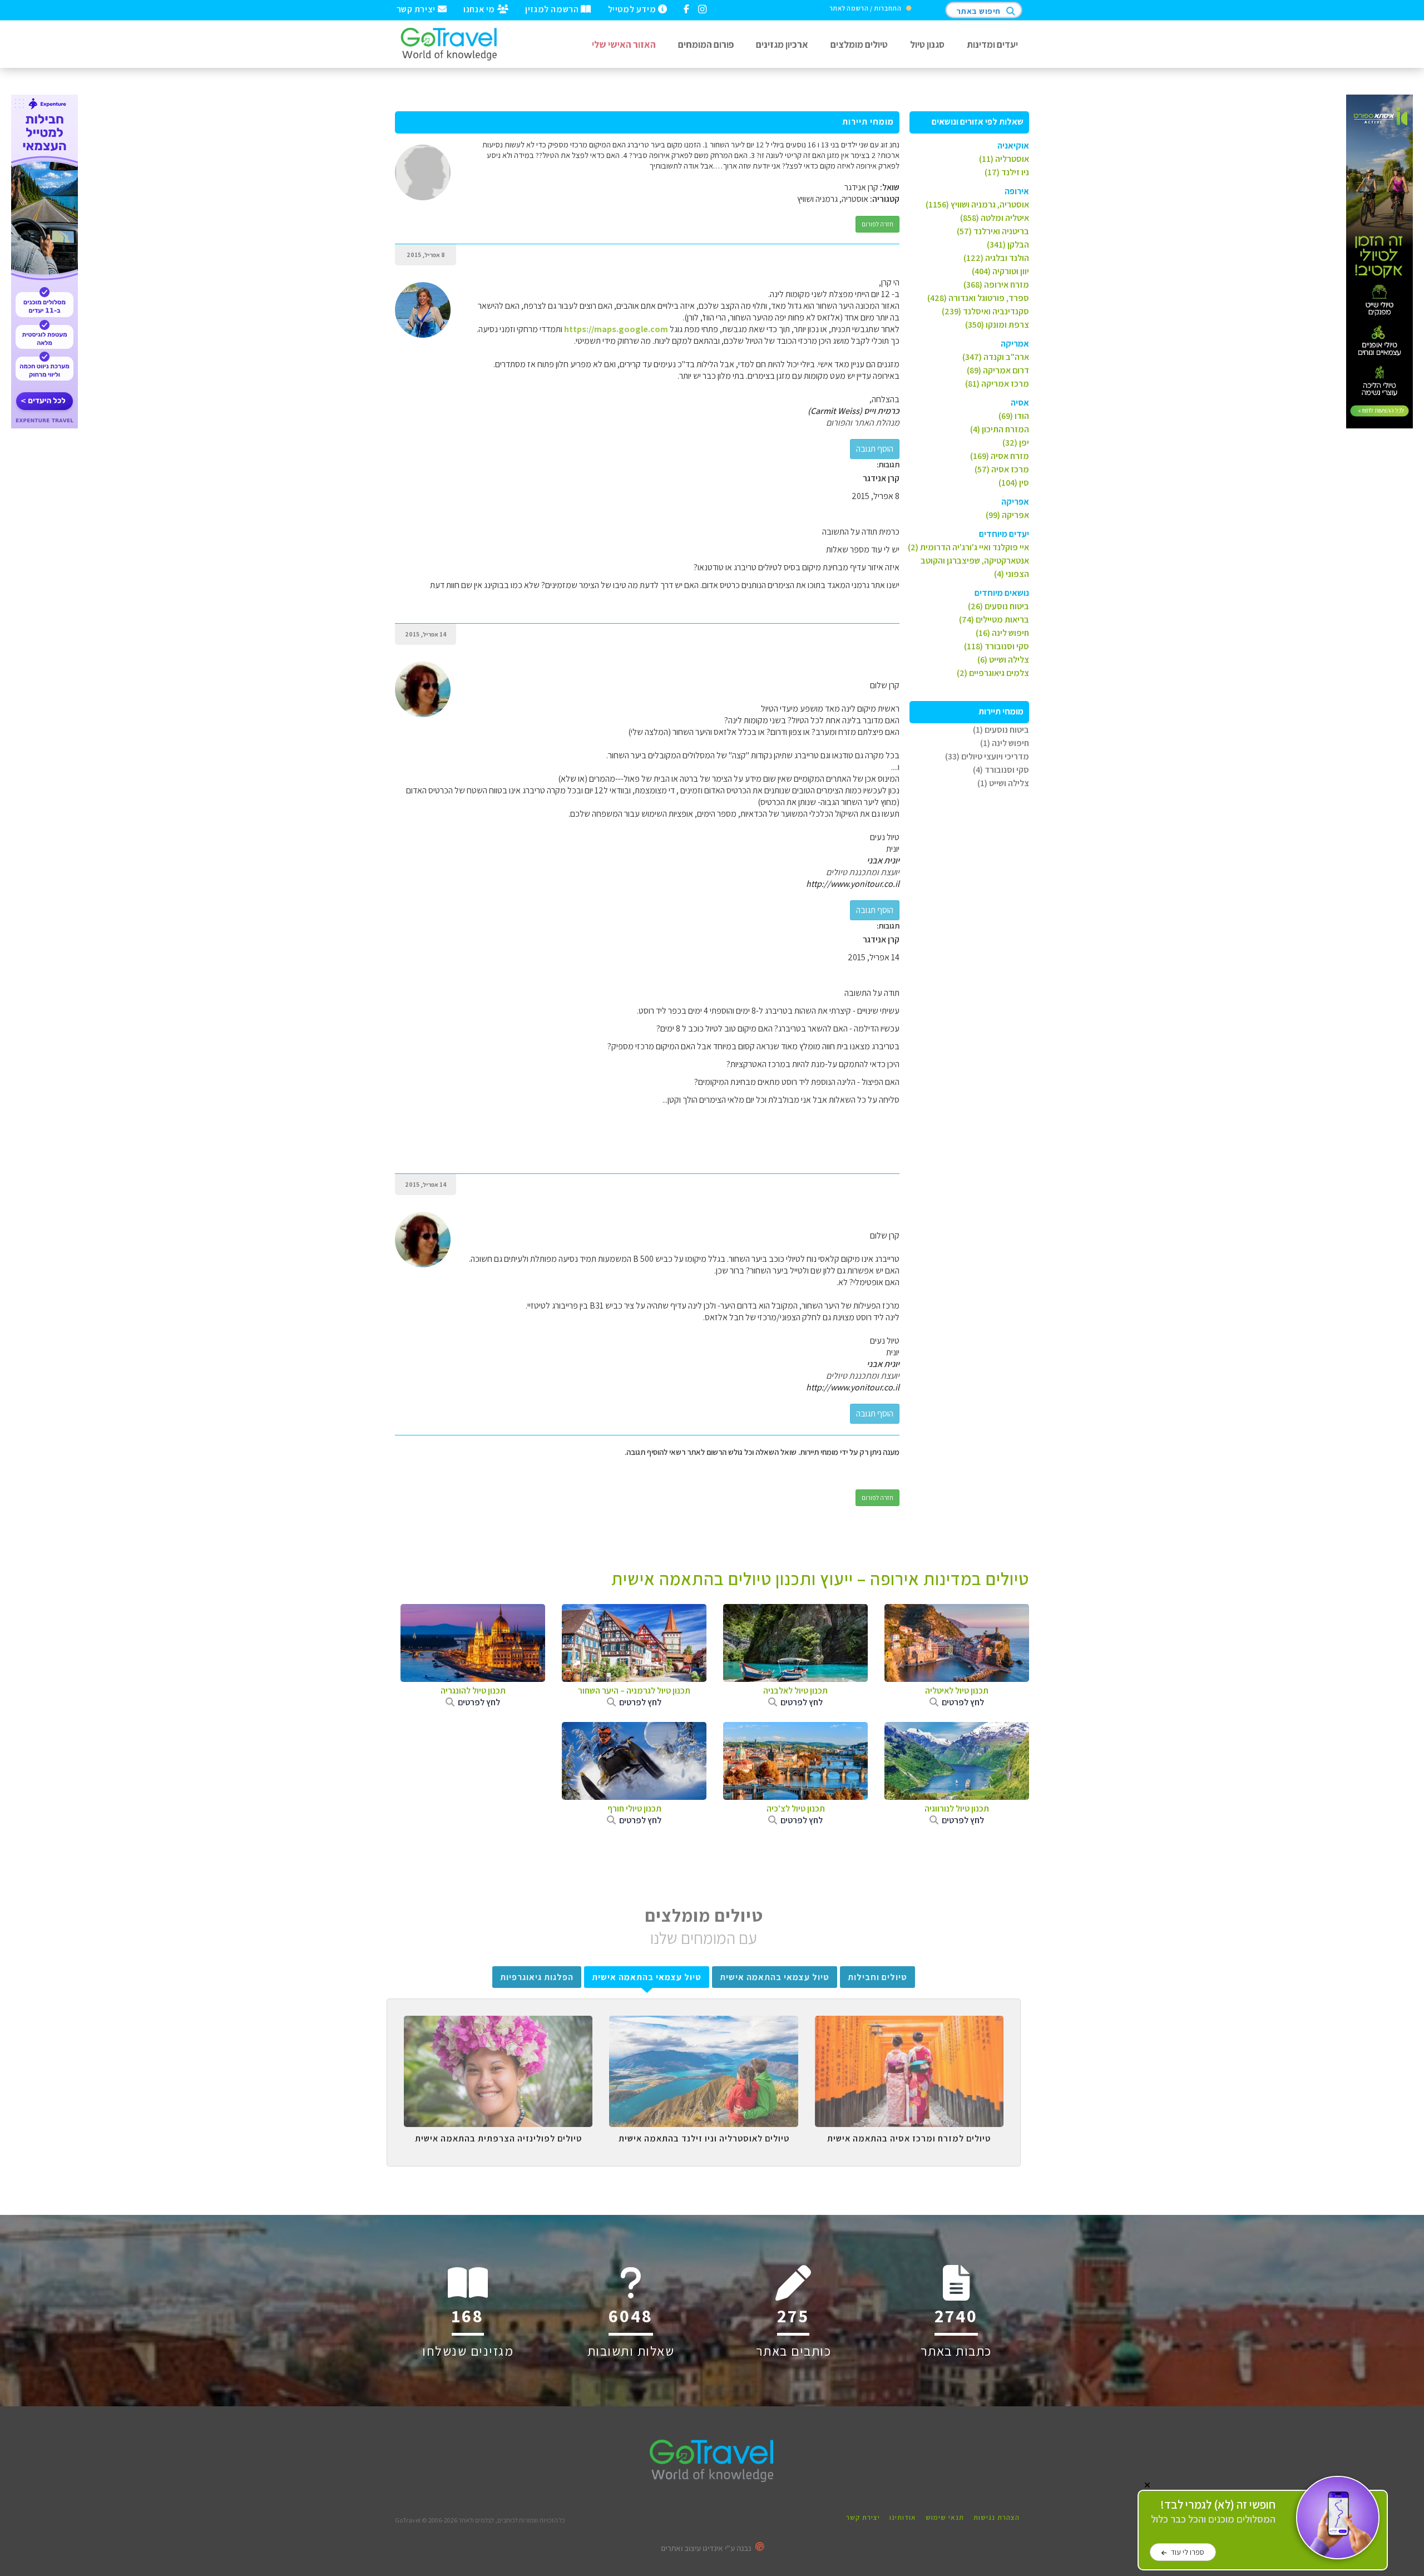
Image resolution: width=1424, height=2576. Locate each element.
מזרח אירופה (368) (996, 285)
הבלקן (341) (1008, 245)
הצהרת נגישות (997, 2517)
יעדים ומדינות (992, 44)
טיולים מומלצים (859, 44)
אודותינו (903, 2517)
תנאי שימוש (945, 2517)
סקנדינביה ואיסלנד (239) (985, 311)
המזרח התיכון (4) (1000, 429)
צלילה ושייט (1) (1003, 783)
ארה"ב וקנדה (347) (996, 357)
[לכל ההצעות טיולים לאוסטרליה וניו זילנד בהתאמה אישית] (703, 2024)
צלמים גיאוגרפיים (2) (993, 673)
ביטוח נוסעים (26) (998, 606)
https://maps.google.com (616, 329)
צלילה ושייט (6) (1003, 660)
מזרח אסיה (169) (1000, 456)
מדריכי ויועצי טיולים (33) (987, 756)
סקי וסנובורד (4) (1001, 770)
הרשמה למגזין (553, 8)
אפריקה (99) (1007, 515)
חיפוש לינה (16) (1002, 633)
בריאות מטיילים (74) (994, 620)
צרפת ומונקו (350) (997, 325)
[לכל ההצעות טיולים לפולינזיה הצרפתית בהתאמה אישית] (498, 2024)
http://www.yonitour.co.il (853, 884)
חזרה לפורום (877, 224)
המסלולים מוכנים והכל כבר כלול (1213, 2512)
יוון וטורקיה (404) (1000, 271)
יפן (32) (1016, 443)
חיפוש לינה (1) (1005, 743)
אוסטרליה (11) (1004, 159)
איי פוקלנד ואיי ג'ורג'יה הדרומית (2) (968, 547)
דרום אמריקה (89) (998, 370)
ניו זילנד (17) (1007, 172)
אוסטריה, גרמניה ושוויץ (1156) (977, 204)
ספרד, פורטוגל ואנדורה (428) (978, 298)
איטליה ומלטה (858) (995, 218)
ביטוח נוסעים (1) (1001, 730)
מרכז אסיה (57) (1002, 469)
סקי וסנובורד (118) (997, 646)
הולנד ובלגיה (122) (996, 258)
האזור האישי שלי (624, 44)
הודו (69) (1014, 416)
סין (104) (1014, 483)
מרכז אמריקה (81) (997, 384)
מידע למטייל (633, 8)
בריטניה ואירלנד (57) (993, 231)
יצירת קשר (417, 8)
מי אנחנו (480, 8)
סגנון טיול (927, 44)
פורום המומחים (706, 44)
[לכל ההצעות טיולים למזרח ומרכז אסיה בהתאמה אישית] (909, 2024)
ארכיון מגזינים (782, 44)
